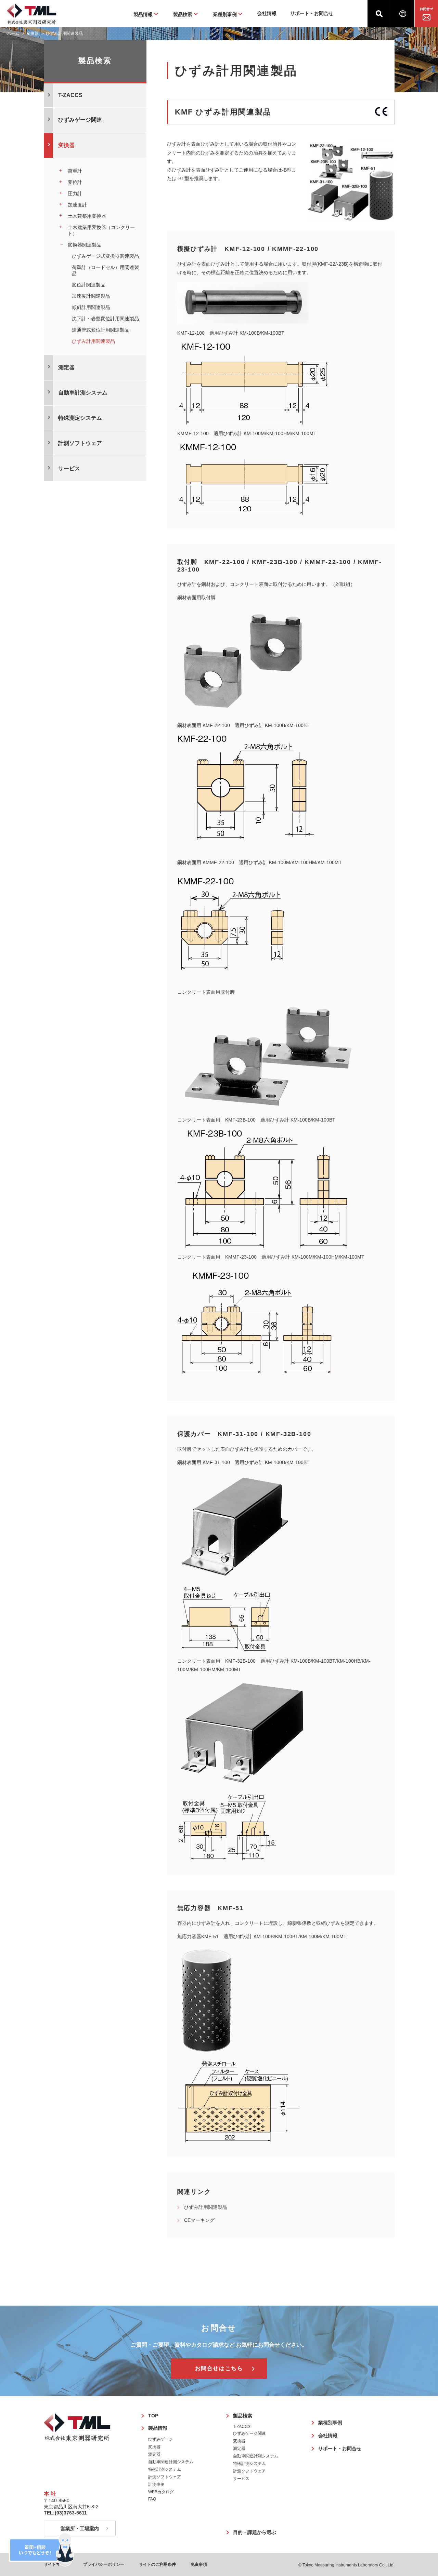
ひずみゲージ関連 (249, 2433)
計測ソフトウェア (165, 2477)
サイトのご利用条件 (157, 2564)
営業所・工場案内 (80, 2528)
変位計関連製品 (89, 285)
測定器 (154, 2454)
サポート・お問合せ (312, 13)
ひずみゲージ (160, 2439)
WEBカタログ (161, 2492)
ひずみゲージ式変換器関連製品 (105, 256)
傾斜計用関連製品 (91, 307)
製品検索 (243, 2416)
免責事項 (199, 2564)
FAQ (152, 2499)
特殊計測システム (165, 2469)
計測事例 (156, 2484)
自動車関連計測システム (171, 2462)
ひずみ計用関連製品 (206, 2207)
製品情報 (158, 2428)
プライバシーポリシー (104, 2564)
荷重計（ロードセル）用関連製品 (105, 270)
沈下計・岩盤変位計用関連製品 (105, 319)
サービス (241, 2479)
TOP (153, 2416)
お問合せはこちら (219, 2368)
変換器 (33, 33)
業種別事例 (330, 2423)
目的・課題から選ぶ (255, 2532)
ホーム (13, 33)
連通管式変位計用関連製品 (101, 330)
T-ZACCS (242, 2427)
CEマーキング (199, 2220)
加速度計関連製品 (91, 296)
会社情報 (267, 13)
